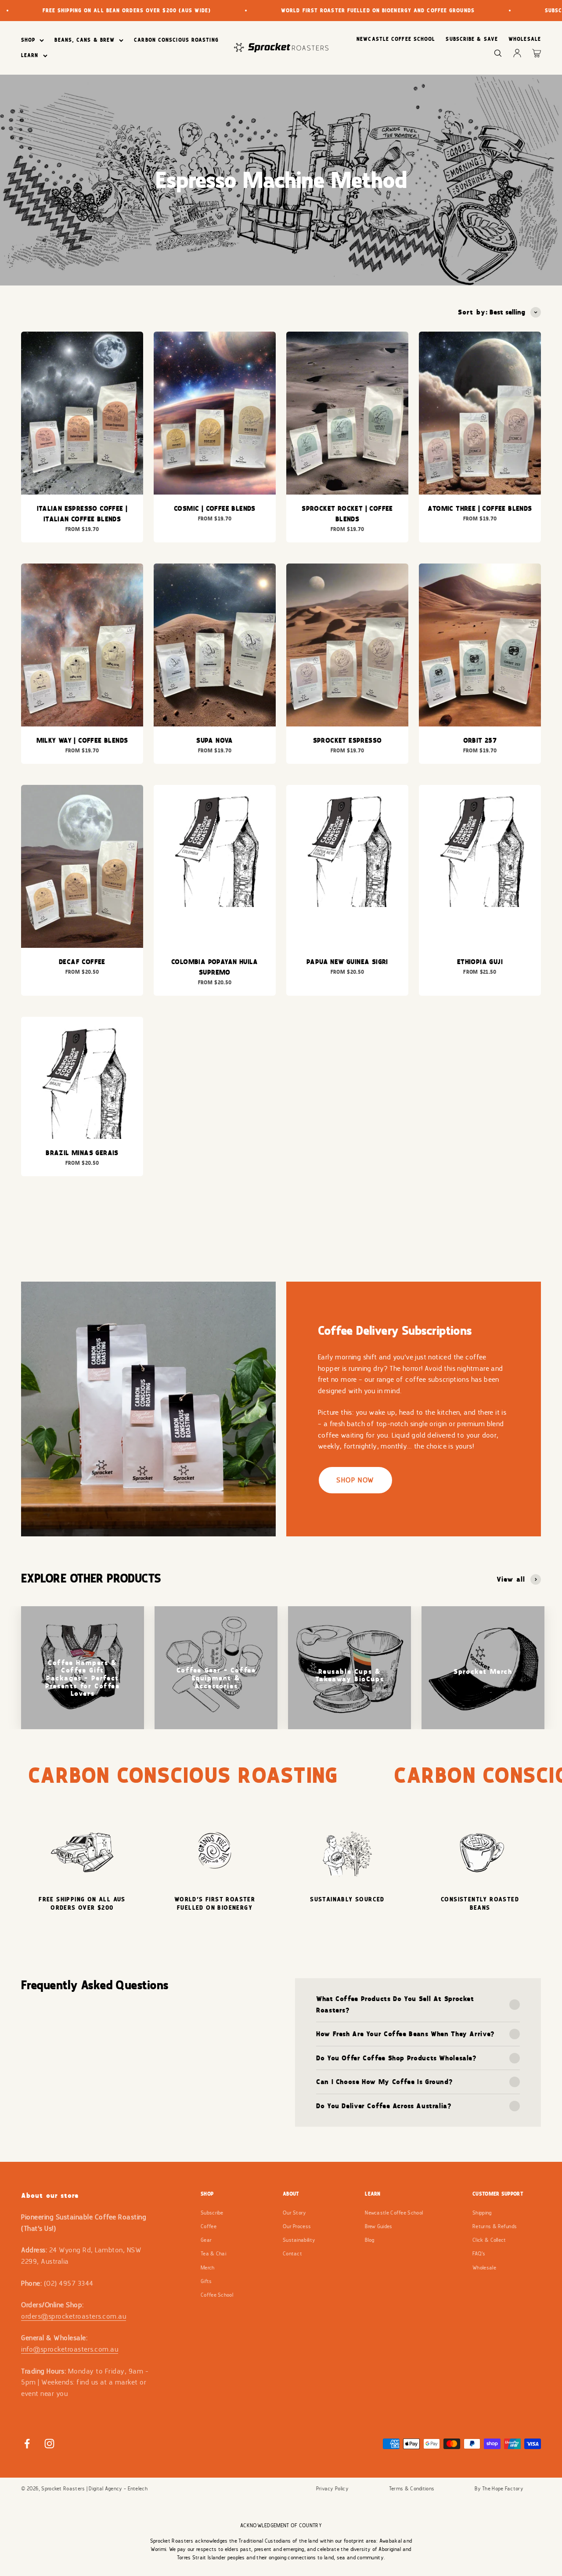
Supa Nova (215, 740)
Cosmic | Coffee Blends (215, 508)
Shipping (482, 2213)
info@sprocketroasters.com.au (70, 2349)
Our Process (297, 2226)
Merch (208, 2268)
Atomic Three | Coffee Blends (480, 508)
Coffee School (217, 2295)
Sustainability (299, 2240)
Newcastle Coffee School (394, 2213)
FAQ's (479, 2254)
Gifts (206, 2281)
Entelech (138, 2489)
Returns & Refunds (495, 2226)
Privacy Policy (332, 2489)
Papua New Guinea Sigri (347, 962)
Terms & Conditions (412, 2489)
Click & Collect (489, 2240)
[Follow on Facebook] (27, 2444)
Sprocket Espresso (348, 740)
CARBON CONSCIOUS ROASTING (176, 40)
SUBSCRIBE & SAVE (472, 39)
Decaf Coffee (82, 962)
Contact (292, 2254)
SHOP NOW (355, 1480)
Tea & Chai (213, 2254)
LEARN (30, 55)
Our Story (295, 2213)
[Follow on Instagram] (49, 2444)
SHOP (28, 40)
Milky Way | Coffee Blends (82, 740)
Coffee (209, 2226)
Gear (206, 2240)
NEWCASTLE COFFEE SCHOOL (396, 39)
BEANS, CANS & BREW (85, 40)
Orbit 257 (480, 740)
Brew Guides (378, 2226)
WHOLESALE (525, 39)
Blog (369, 2240)
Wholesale (484, 2268)
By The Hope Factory (499, 2489)
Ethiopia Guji (480, 962)
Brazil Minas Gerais (82, 1153)
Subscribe (212, 2213)
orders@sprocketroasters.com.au (74, 2316)
